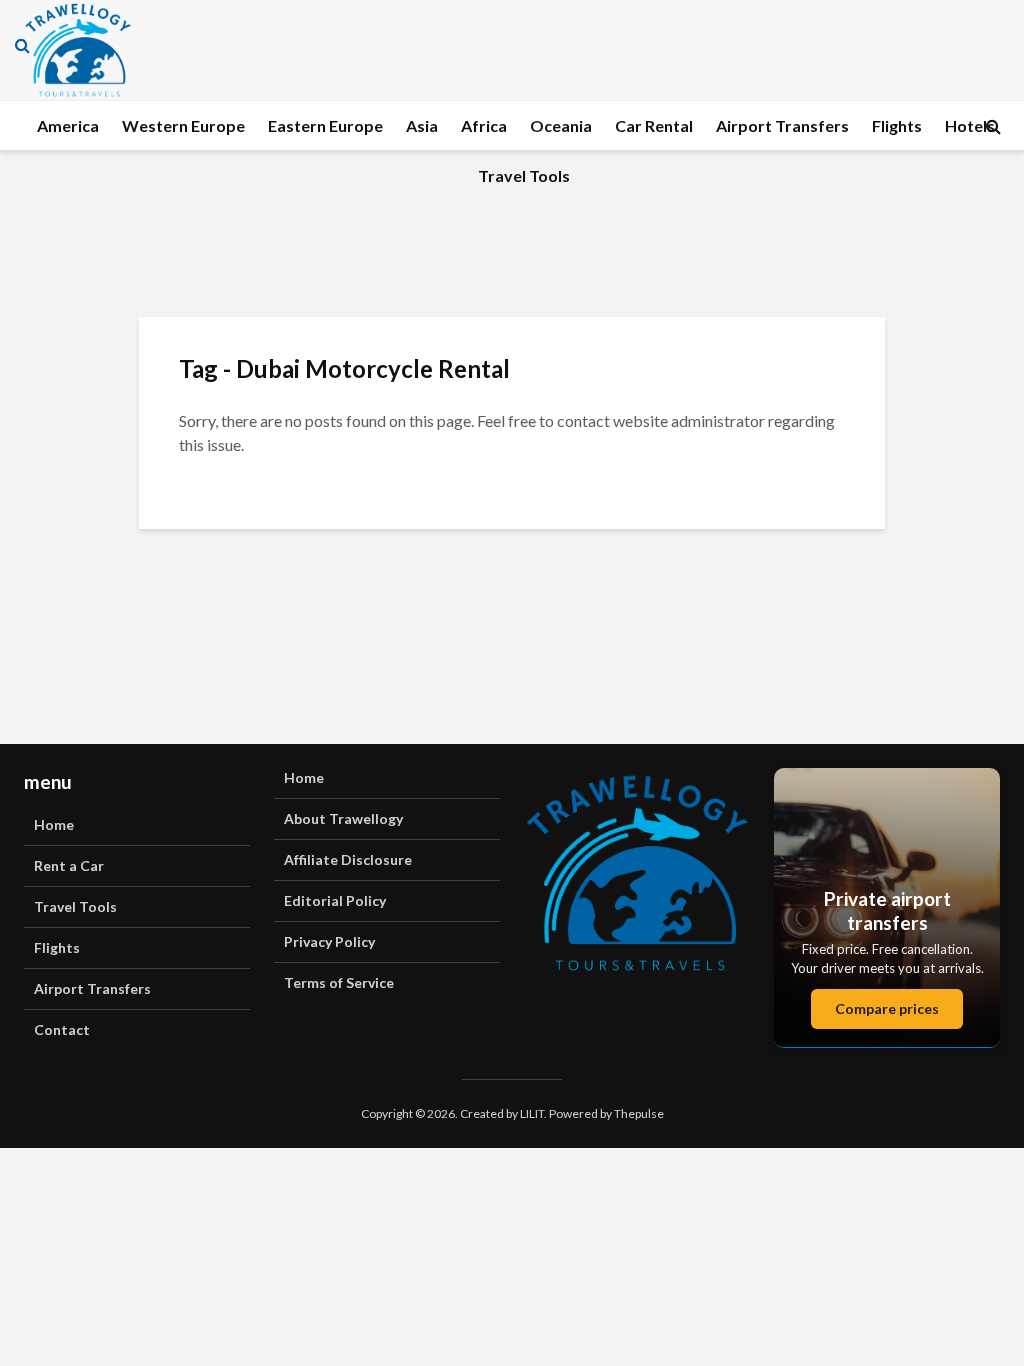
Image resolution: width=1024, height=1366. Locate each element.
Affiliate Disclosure (348, 859)
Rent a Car (69, 865)
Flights (897, 125)
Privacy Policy (329, 941)
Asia (422, 125)
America (68, 125)
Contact (62, 1029)
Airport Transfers (782, 125)
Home (54, 824)
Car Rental (654, 125)
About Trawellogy (343, 818)
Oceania (561, 125)
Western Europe (183, 125)
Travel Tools (524, 175)
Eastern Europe (325, 125)
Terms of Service (339, 982)
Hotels (970, 125)
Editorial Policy (335, 900)
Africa (484, 125)
